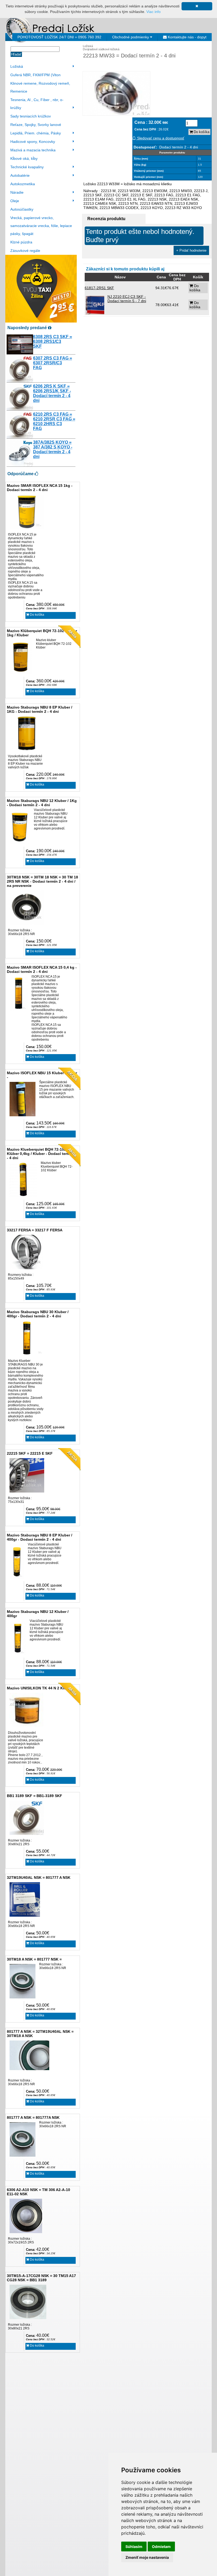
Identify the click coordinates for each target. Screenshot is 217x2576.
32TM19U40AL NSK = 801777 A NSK (39, 1877)
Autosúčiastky (22, 209)
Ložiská (17, 66)
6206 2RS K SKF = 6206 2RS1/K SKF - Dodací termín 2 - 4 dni (52, 393)
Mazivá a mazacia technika (33, 150)
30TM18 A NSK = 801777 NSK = (34, 1959)
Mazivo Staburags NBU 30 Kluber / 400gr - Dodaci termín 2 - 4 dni (38, 1314)
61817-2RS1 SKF (99, 288)
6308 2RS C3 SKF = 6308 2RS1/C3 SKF (53, 341)
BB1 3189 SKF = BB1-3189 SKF (35, 1796)
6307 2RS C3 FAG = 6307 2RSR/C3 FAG (53, 363)
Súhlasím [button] (134, 2546)
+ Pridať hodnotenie (191, 250)
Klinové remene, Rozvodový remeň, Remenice (40, 87)
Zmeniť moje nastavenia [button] (147, 2557)
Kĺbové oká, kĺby (24, 158)
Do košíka (37, 615)
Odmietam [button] (161, 2546)
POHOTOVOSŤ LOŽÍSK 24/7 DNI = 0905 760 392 (59, 37)
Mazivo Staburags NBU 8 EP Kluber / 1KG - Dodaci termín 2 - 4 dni (40, 709)
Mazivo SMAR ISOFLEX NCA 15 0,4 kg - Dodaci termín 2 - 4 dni (42, 969)
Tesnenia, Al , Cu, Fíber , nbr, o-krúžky (37, 104)
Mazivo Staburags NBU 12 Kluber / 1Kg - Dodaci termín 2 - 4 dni (42, 803)
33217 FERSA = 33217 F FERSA (35, 1230)
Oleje (15, 201)
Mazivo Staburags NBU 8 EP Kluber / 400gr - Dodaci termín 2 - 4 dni (40, 1537)
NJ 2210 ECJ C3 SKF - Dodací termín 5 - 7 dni (127, 299)
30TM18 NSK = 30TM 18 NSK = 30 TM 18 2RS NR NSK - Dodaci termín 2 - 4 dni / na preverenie (42, 881)
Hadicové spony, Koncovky (33, 142)
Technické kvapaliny (27, 167)
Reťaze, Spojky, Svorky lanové (36, 125)
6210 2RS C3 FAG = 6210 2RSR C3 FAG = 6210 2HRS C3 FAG (54, 421)
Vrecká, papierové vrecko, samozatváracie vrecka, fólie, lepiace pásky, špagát (41, 226)
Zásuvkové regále (25, 251)
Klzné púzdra (21, 242)
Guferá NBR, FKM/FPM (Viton (35, 75)
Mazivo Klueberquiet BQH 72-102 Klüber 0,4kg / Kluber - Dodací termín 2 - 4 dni (42, 1154)
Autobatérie (20, 175)
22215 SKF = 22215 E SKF (30, 1453)
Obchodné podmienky (131, 37)
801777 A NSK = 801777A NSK (33, 2117)
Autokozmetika (23, 184)
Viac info (153, 12)
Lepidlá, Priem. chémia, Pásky (36, 133)
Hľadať (16, 54)
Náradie (17, 192)
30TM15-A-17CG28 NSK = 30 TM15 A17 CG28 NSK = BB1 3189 (41, 2278)
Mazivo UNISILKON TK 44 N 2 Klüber (40, 1688)
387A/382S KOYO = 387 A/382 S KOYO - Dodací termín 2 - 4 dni (53, 449)
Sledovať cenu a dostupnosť (160, 138)
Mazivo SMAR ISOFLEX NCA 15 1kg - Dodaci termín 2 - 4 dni (40, 488)
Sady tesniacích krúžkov (31, 116)
